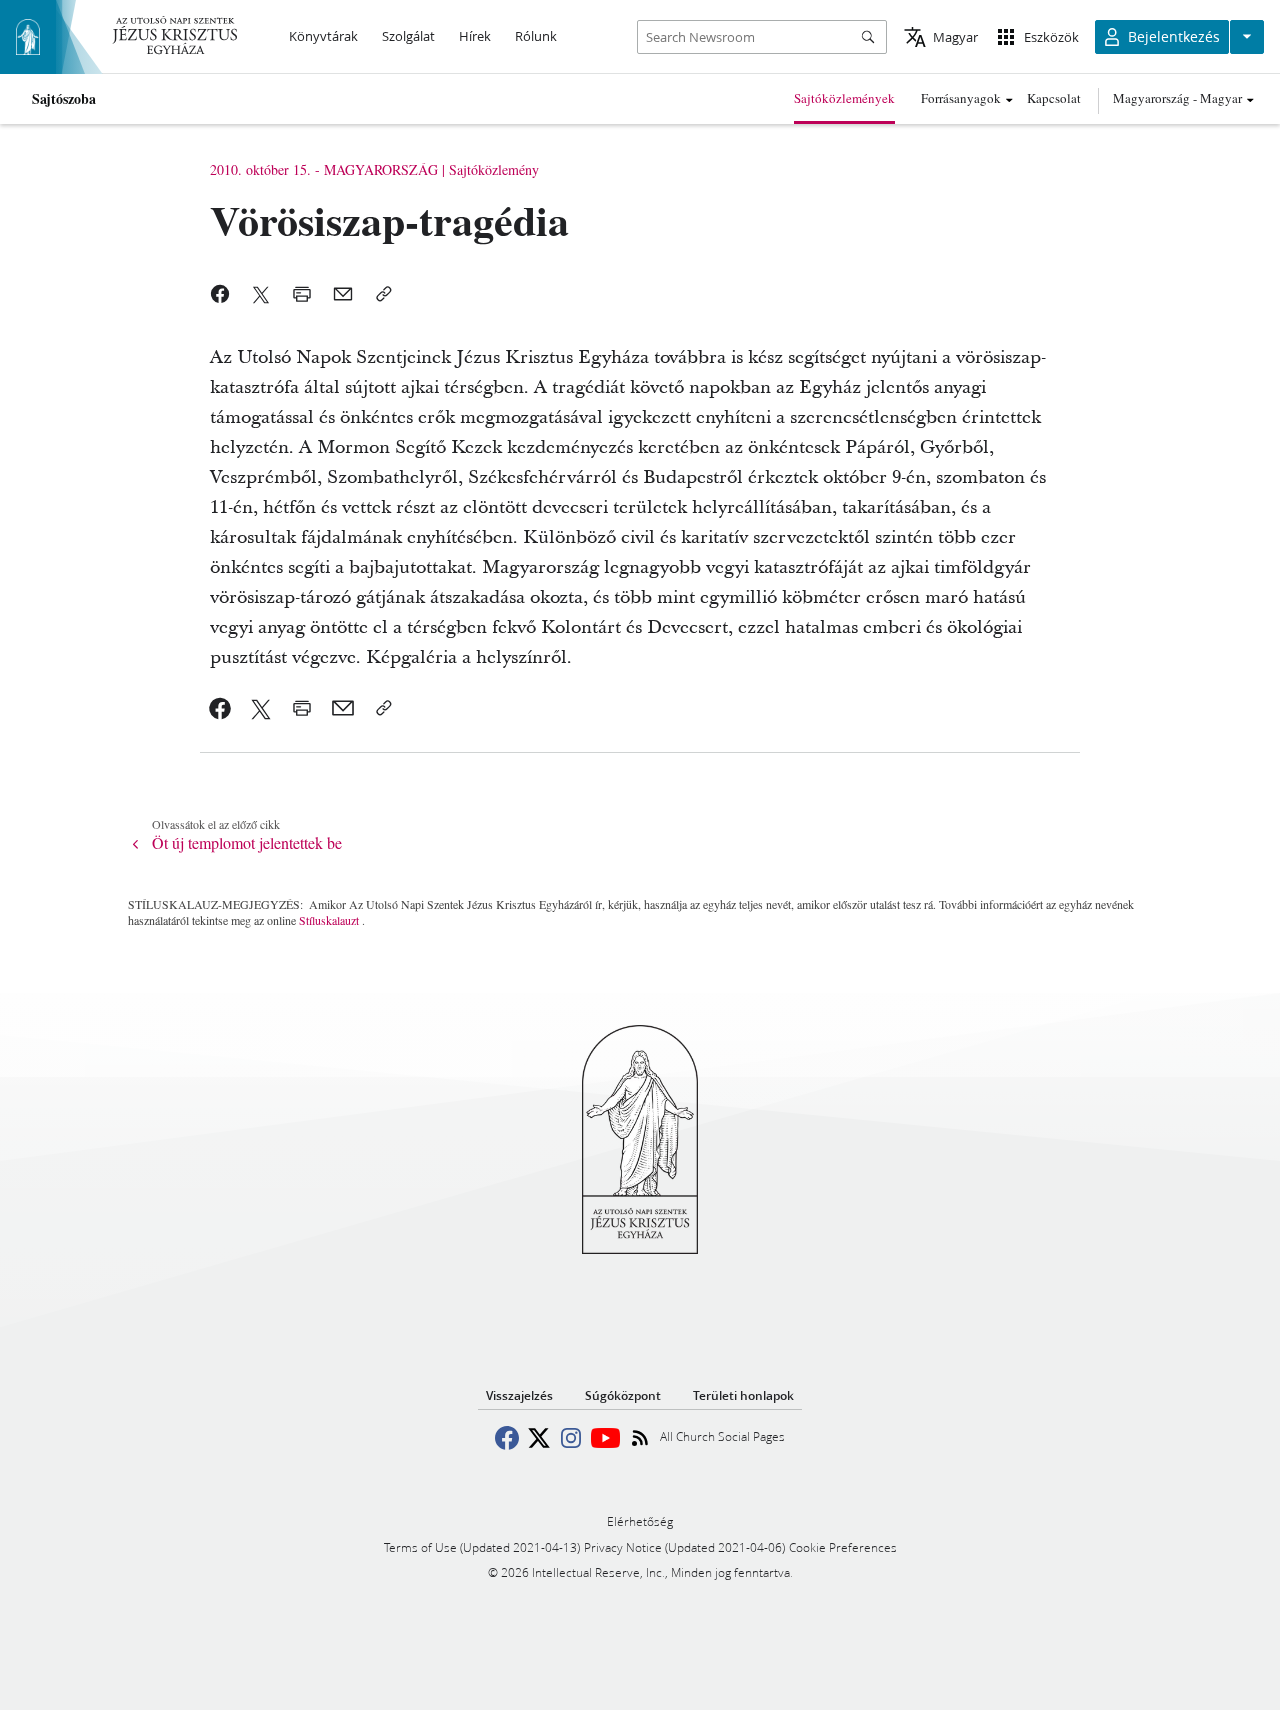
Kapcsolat (1054, 98)
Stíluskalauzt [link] (329, 920)
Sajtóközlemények (844, 98)
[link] (220, 708)
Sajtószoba (64, 99)
